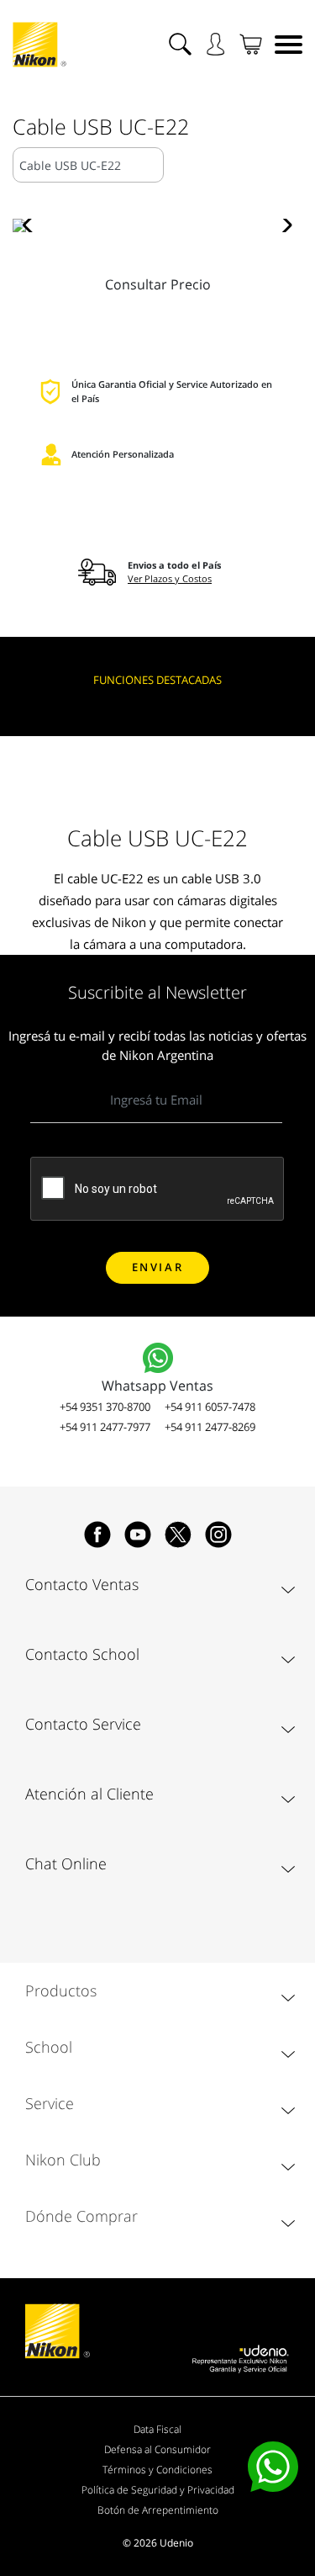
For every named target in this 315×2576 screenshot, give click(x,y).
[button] (32, 225)
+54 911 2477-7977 (105, 1427)
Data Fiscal (157, 2429)
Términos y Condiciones (157, 2470)
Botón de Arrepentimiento (158, 2510)
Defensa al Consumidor (157, 2449)
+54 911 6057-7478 (210, 1407)
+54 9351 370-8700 (105, 1407)
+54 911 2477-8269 (210, 1427)
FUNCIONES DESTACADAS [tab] (157, 680)
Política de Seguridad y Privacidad (158, 2490)
